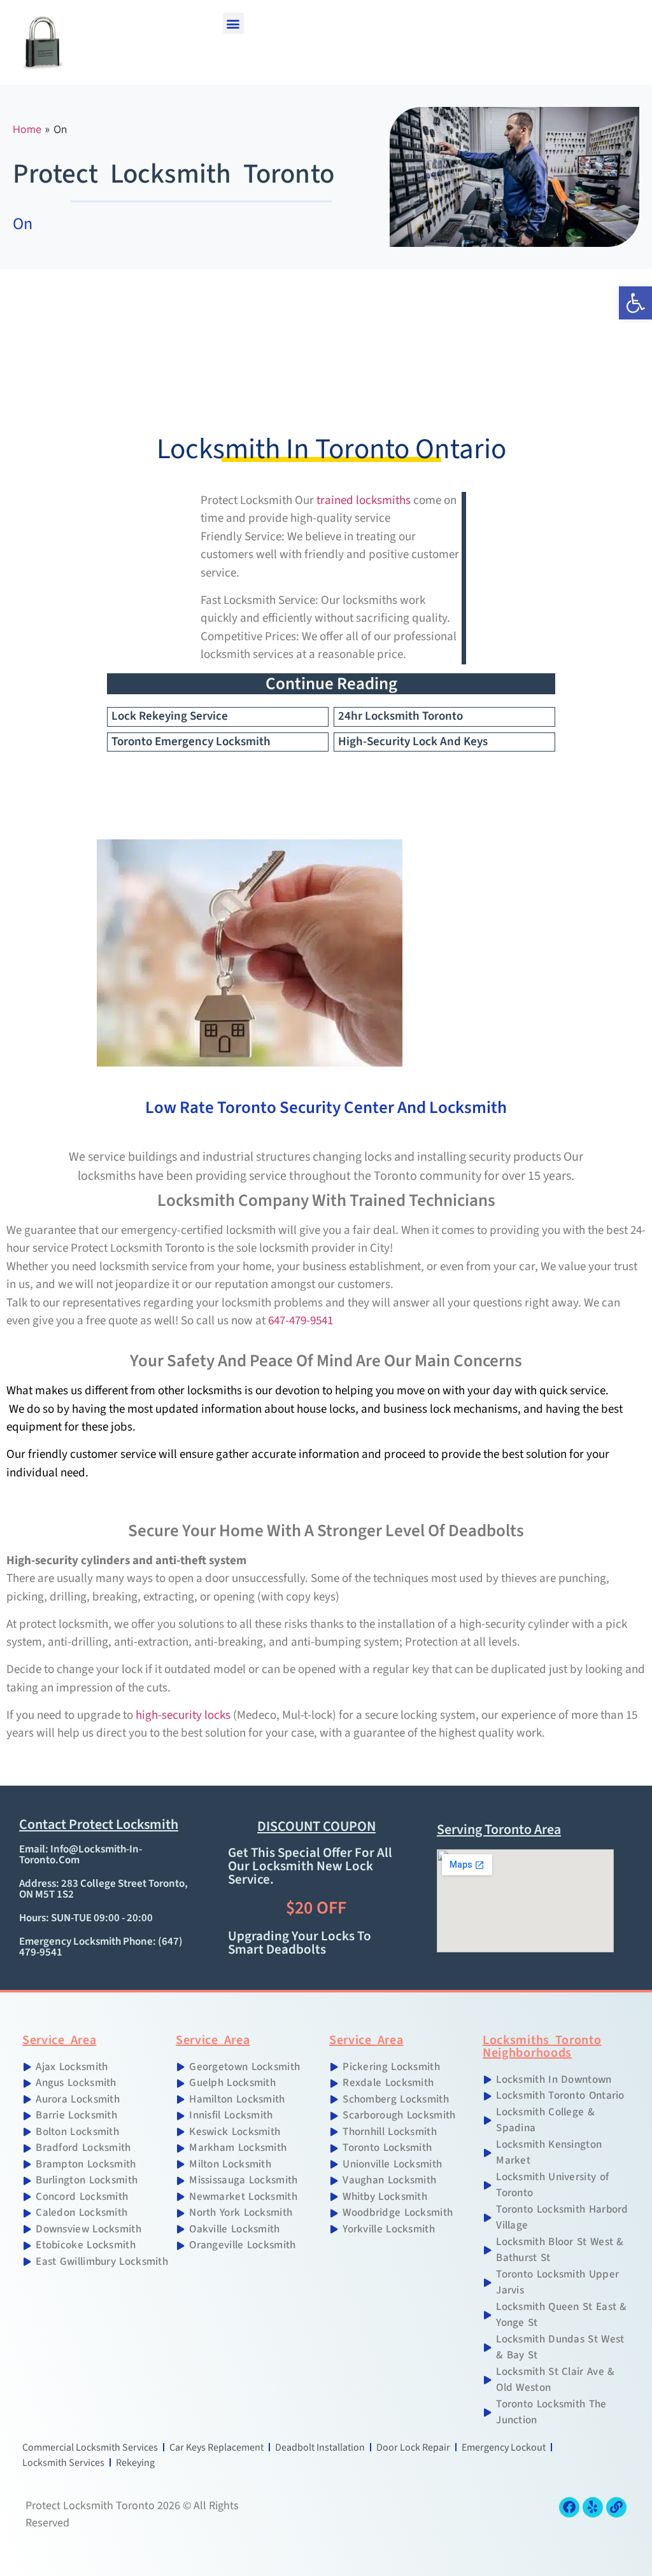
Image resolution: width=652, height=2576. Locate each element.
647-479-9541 (299, 1321)
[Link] (616, 2507)
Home (27, 129)
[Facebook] (569, 2507)
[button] (233, 23)
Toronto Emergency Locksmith (191, 742)
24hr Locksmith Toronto (400, 716)
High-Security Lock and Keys (413, 742)
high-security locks (183, 1715)
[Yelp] (593, 2507)
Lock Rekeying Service (170, 716)
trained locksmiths (364, 500)
